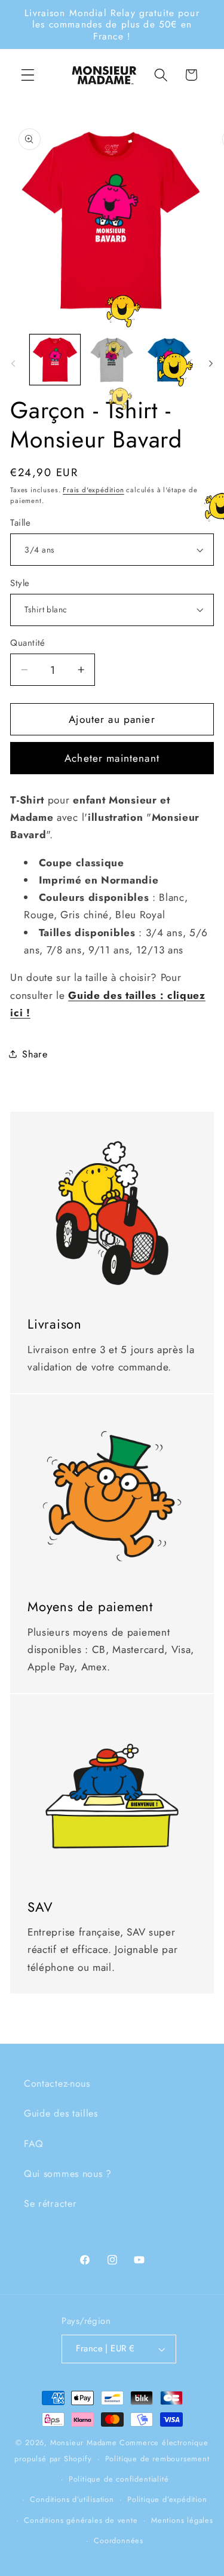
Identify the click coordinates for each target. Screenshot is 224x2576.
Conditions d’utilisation (72, 2499)
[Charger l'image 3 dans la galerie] (169, 360)
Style (20, 583)
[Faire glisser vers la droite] (211, 363)
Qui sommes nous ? (68, 2174)
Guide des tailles (61, 2113)
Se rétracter (50, 2204)
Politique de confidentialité (119, 2479)
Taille (20, 523)
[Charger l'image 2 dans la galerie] (112, 360)
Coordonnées (119, 2540)
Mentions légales (182, 2520)
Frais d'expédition (93, 490)
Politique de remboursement (157, 2459)
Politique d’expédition (167, 2499)
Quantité (28, 643)
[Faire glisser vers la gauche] (13, 363)
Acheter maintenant (112, 758)
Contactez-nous (57, 2083)
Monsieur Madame (84, 2442)
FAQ (34, 2144)
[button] (28, 75)
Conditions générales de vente (81, 2520)
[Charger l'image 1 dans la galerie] (55, 360)
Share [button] (35, 1054)
